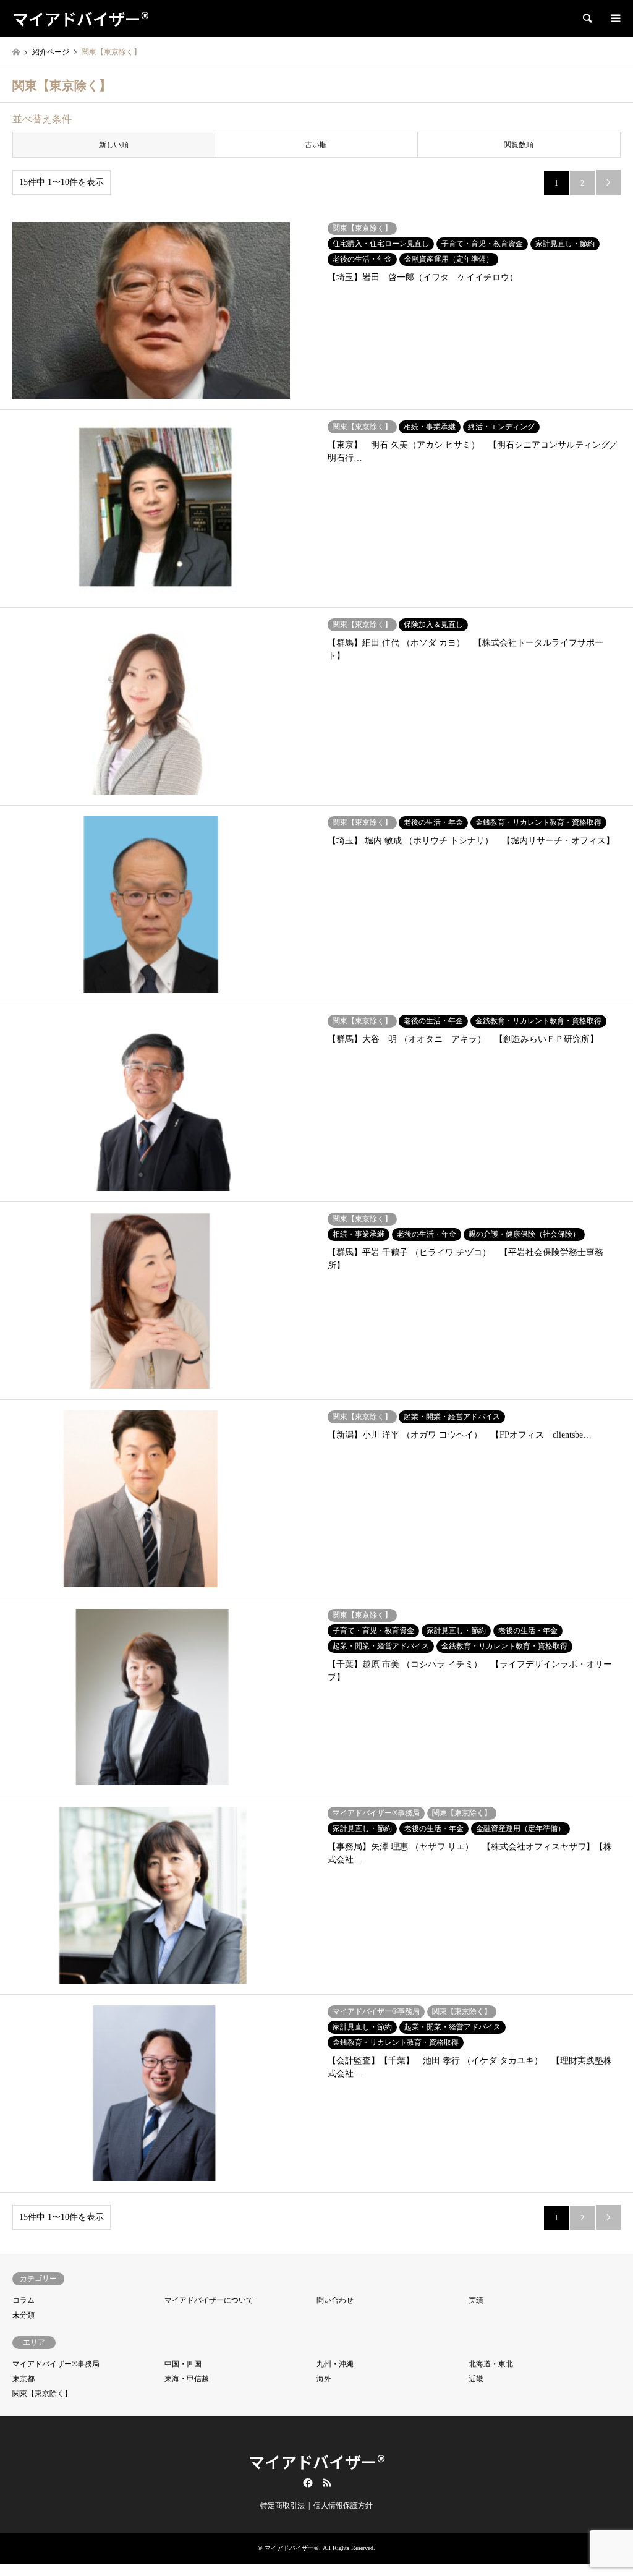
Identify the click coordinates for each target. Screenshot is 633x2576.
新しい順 (114, 145)
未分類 (23, 2315)
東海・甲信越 (187, 2379)
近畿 (476, 2379)
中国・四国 (183, 2364)
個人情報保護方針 (343, 2506)
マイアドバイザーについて (209, 2300)
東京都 (23, 2379)
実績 (476, 2300)
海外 (324, 2379)
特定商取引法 (283, 2506)
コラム (23, 2300)
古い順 (316, 145)
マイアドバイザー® (317, 2461)
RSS (327, 2483)
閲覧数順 (519, 145)
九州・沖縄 (335, 2364)
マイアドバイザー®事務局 (56, 2364)
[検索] (587, 19)
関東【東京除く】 (42, 2394)
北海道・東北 (491, 2364)
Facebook (307, 2483)
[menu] (614, 19)
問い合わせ (335, 2300)
